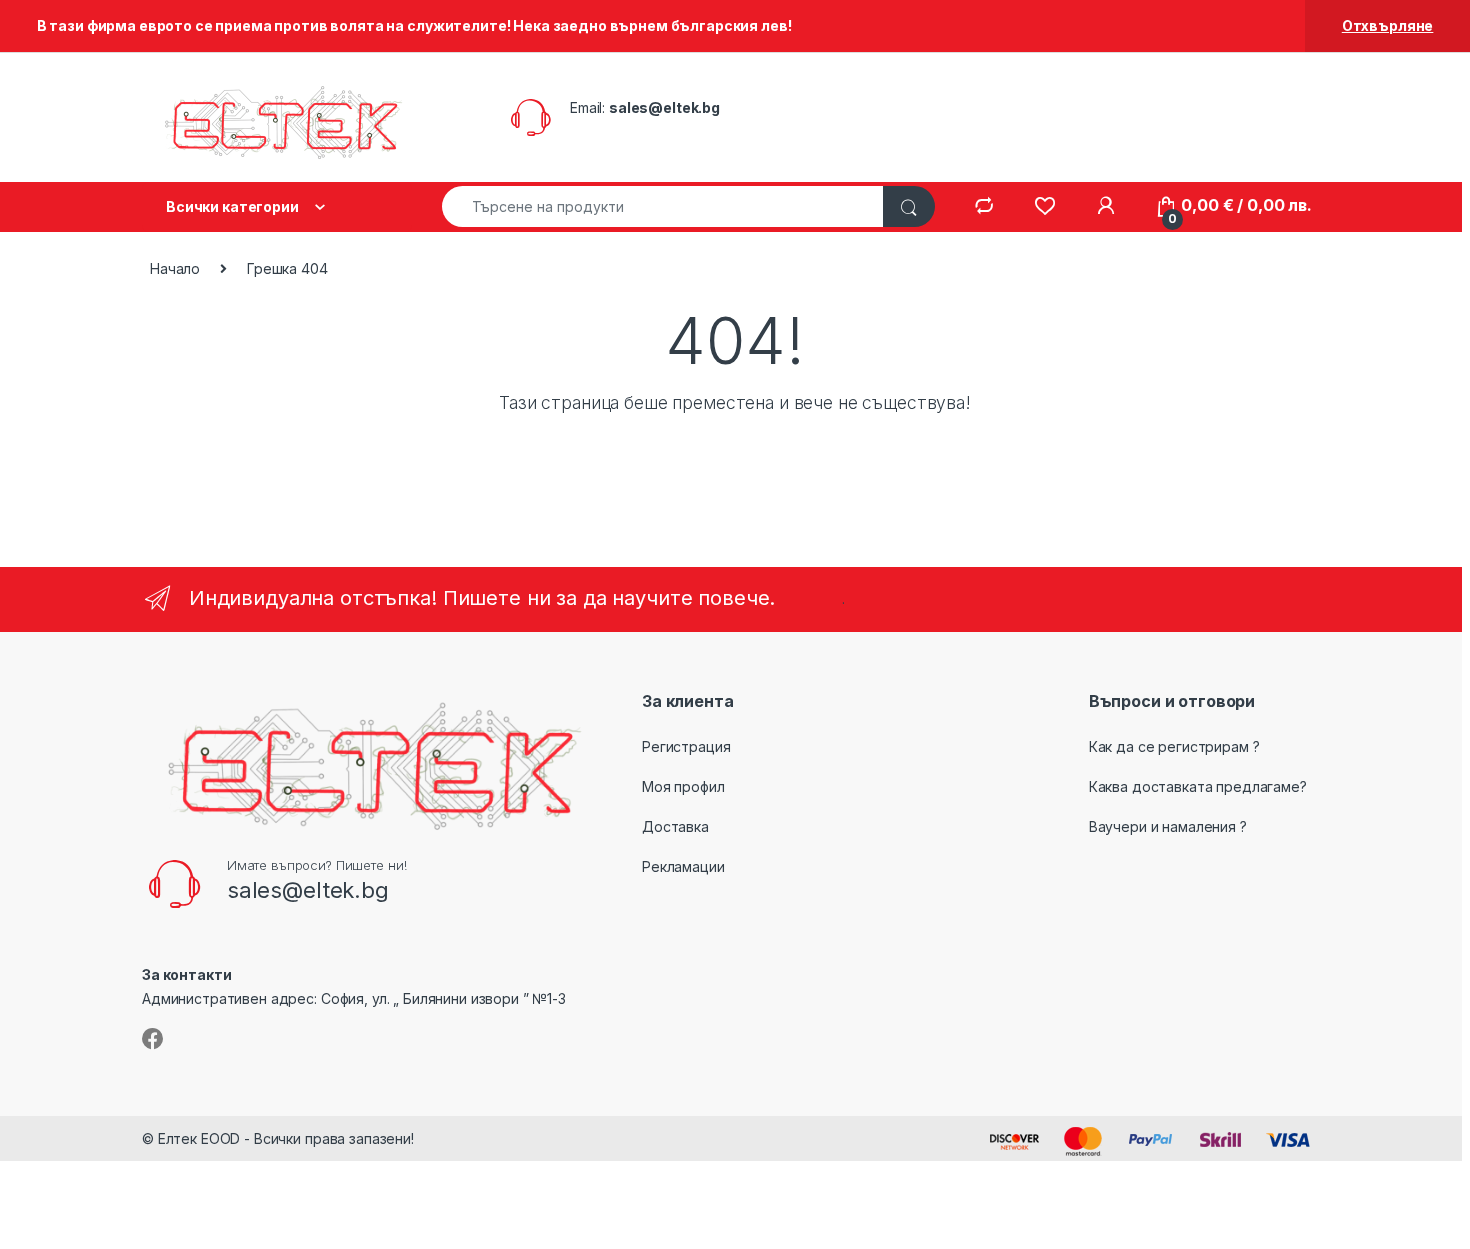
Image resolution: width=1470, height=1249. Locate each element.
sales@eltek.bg (664, 107)
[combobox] (663, 206)
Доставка (675, 826)
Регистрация (686, 746)
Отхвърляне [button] (1388, 25)
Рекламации (683, 866)
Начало (175, 268)
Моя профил (683, 786)
